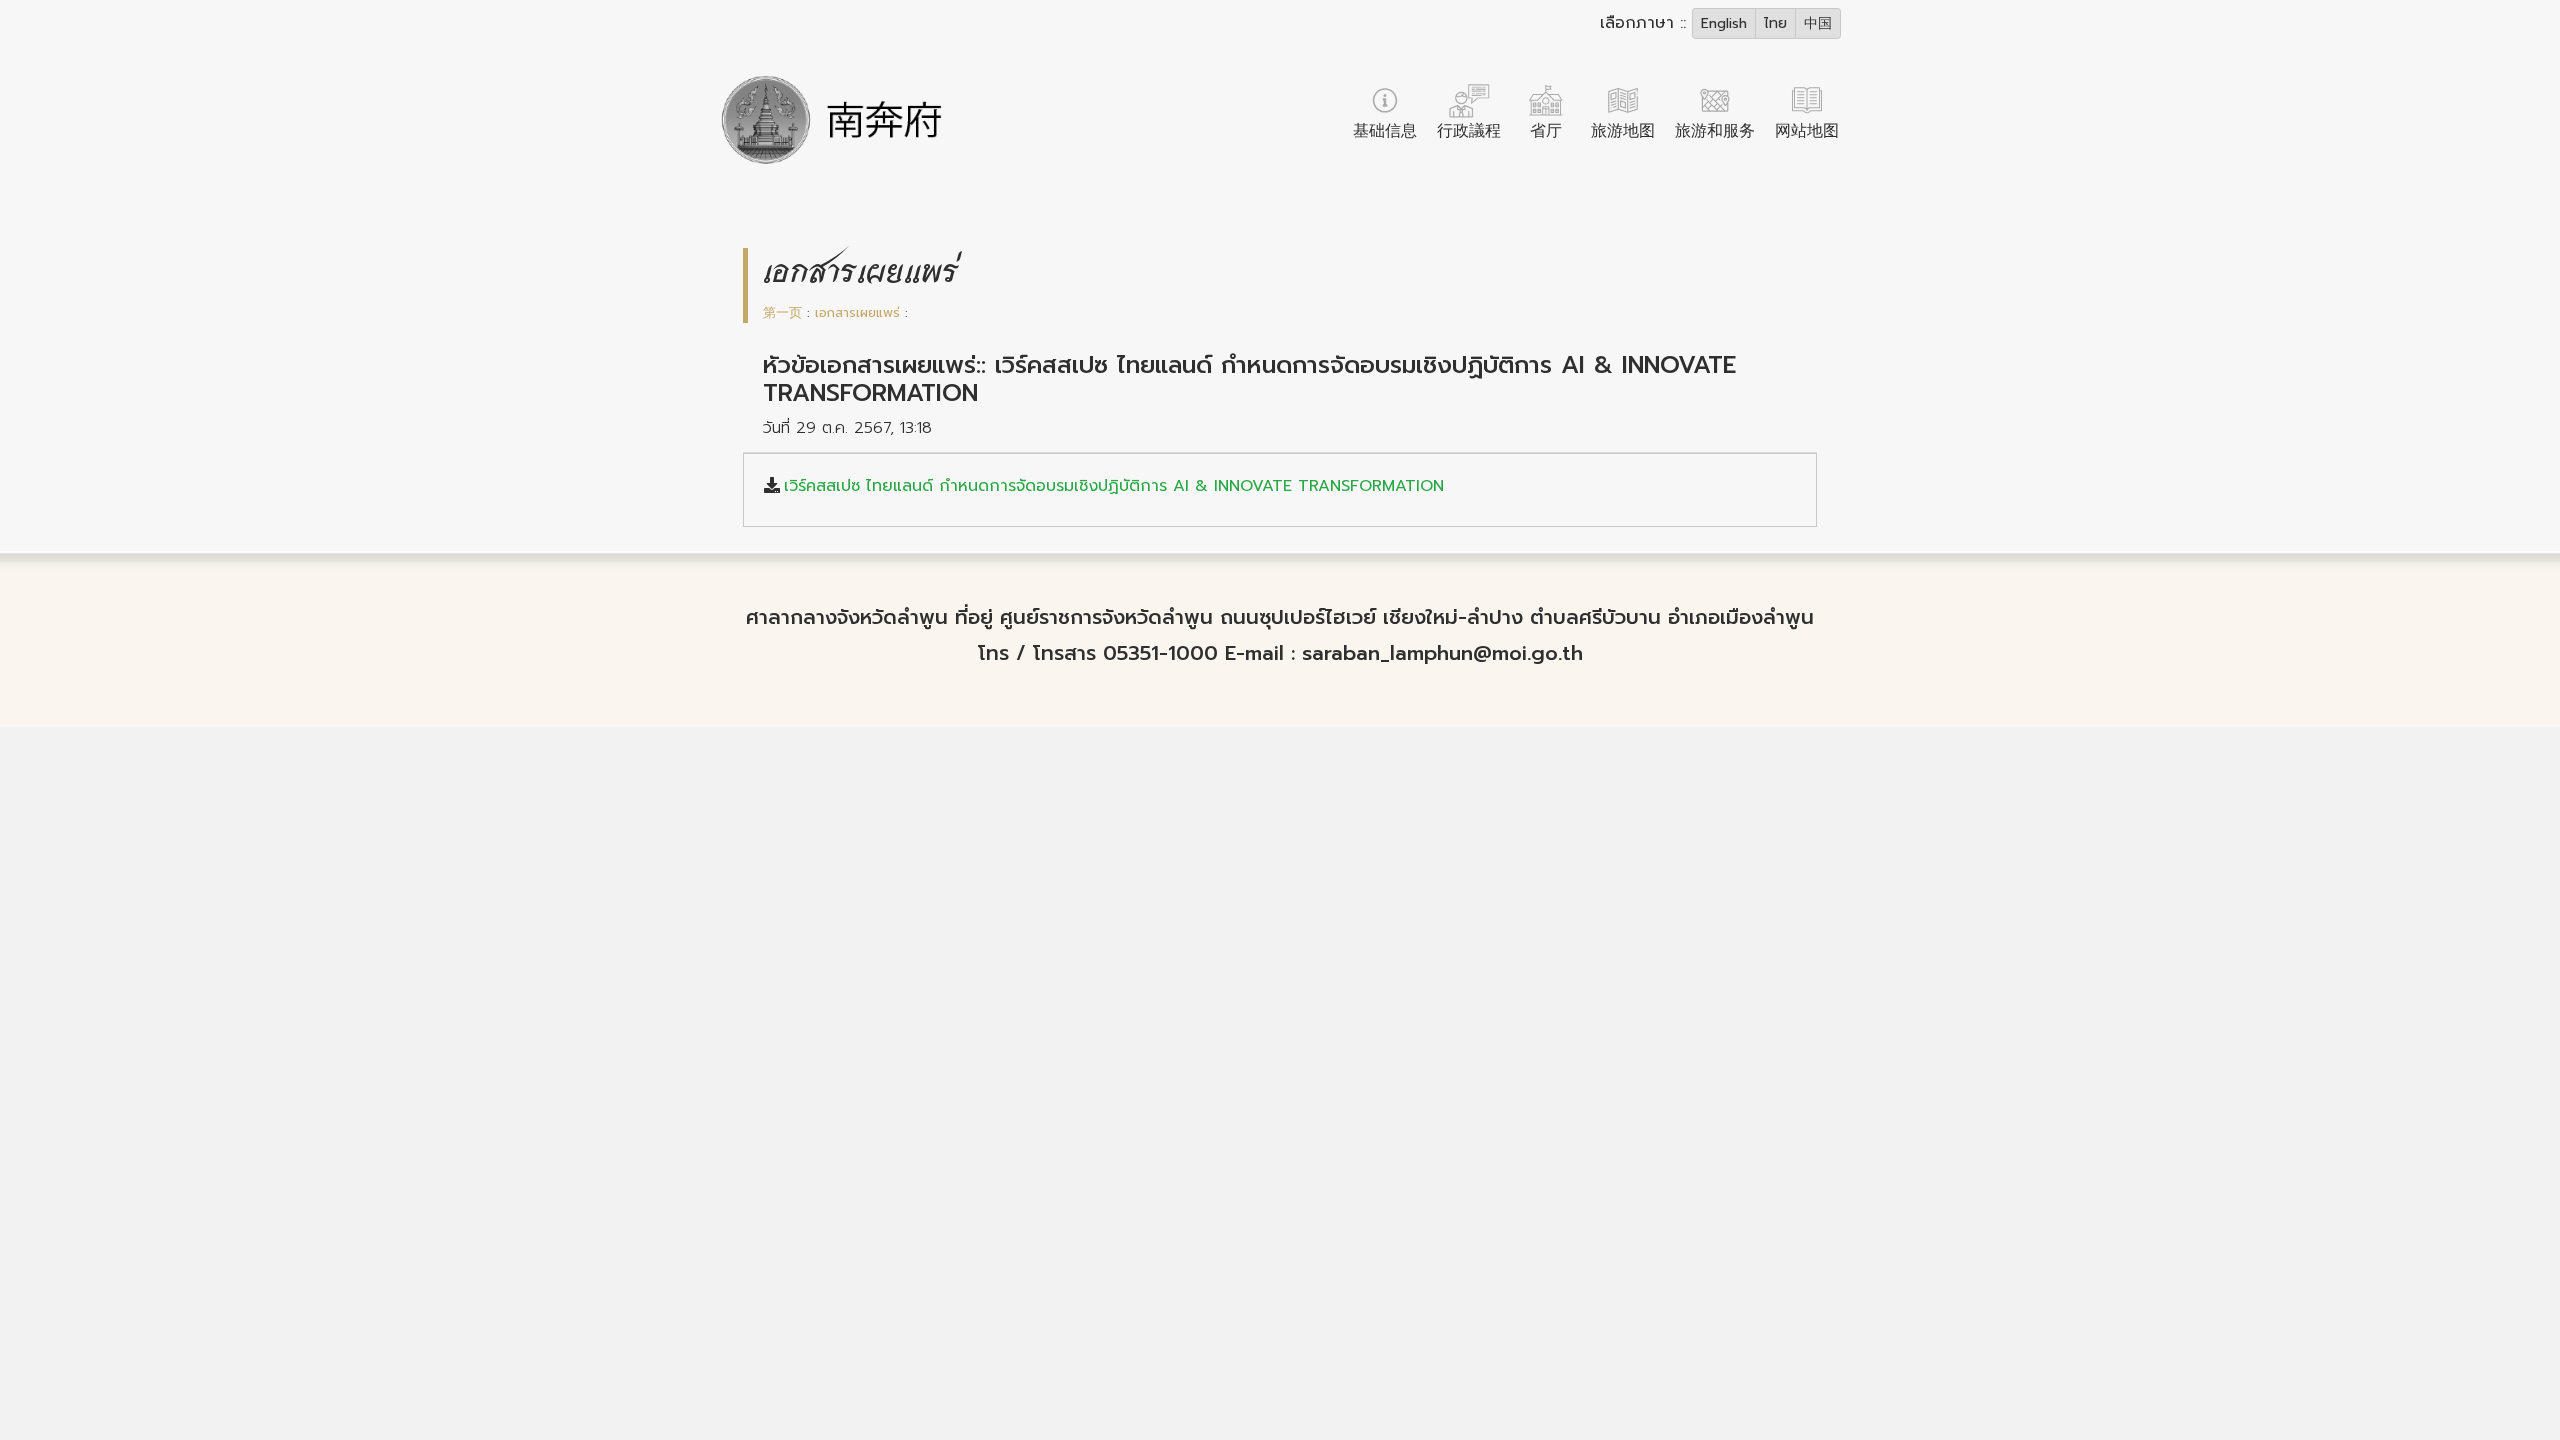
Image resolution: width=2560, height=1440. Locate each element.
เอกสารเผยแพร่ (857, 312)
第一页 (782, 312)
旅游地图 (1623, 131)
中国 (1818, 23)
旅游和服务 (1715, 131)
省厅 (1546, 131)
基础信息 (1385, 131)
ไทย (1775, 23)
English (1724, 23)
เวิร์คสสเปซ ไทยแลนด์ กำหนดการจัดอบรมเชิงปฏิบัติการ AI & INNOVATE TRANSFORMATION (1114, 486)
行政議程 (1469, 131)
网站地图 (1807, 131)
